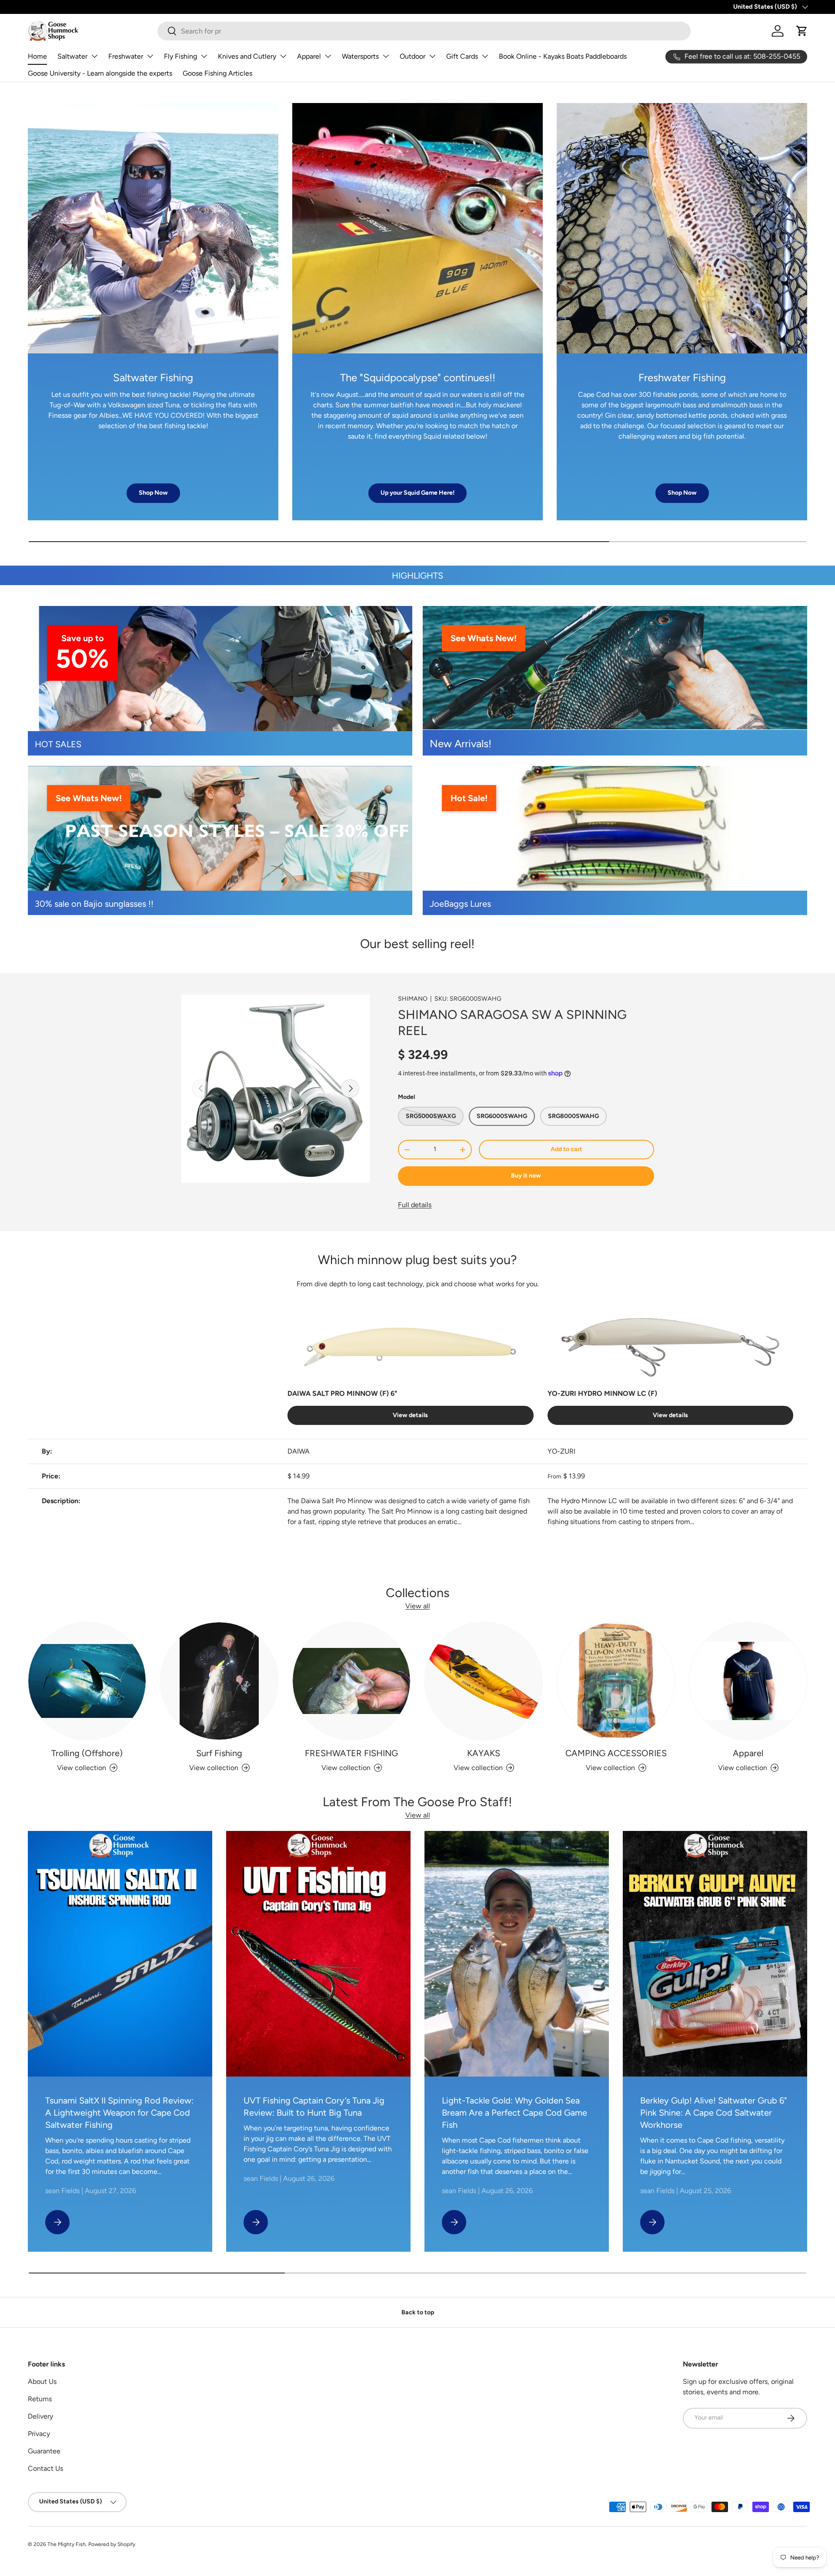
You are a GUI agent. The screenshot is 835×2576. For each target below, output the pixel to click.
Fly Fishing (180, 56)
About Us (42, 2381)
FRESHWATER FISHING (351, 1753)
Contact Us (45, 2468)
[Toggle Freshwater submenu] (150, 56)
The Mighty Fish (67, 2544)
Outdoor (412, 56)
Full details (415, 1205)
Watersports (360, 56)
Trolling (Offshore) (87, 1753)
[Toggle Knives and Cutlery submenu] (283, 56)
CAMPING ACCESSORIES (616, 1753)
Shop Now (153, 493)
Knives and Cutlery (247, 56)
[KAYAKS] (484, 1681)
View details (410, 1415)
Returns (40, 2399)
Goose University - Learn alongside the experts (100, 73)
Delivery (40, 2416)
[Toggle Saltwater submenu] (94, 56)
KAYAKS (484, 1753)
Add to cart (566, 1149)
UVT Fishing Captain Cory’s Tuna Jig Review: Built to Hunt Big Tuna (314, 2107)
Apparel (309, 56)
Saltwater (72, 56)
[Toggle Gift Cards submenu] (485, 56)
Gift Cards (462, 56)
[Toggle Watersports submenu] (386, 56)
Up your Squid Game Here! (417, 493)
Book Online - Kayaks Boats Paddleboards (563, 56)
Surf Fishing (219, 1753)
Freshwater (126, 56)
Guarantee (44, 2451)
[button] (802, 31)
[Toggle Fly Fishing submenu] (204, 56)
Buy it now (526, 1176)
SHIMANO (413, 999)
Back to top (418, 2312)
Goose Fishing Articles (217, 73)
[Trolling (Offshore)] (87, 1681)
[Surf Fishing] (219, 1681)
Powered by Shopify (112, 2544)
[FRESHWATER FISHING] (351, 1681)
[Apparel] (748, 1681)
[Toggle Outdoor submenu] (432, 56)
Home (37, 56)
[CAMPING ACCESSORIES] (616, 1681)
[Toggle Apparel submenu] (328, 56)
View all (418, 1606)
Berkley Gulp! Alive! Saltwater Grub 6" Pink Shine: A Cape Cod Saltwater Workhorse (713, 2113)
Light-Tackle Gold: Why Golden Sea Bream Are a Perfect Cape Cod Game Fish (514, 2113)
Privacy (39, 2434)
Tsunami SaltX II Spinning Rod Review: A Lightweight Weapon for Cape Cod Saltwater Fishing (119, 2113)
